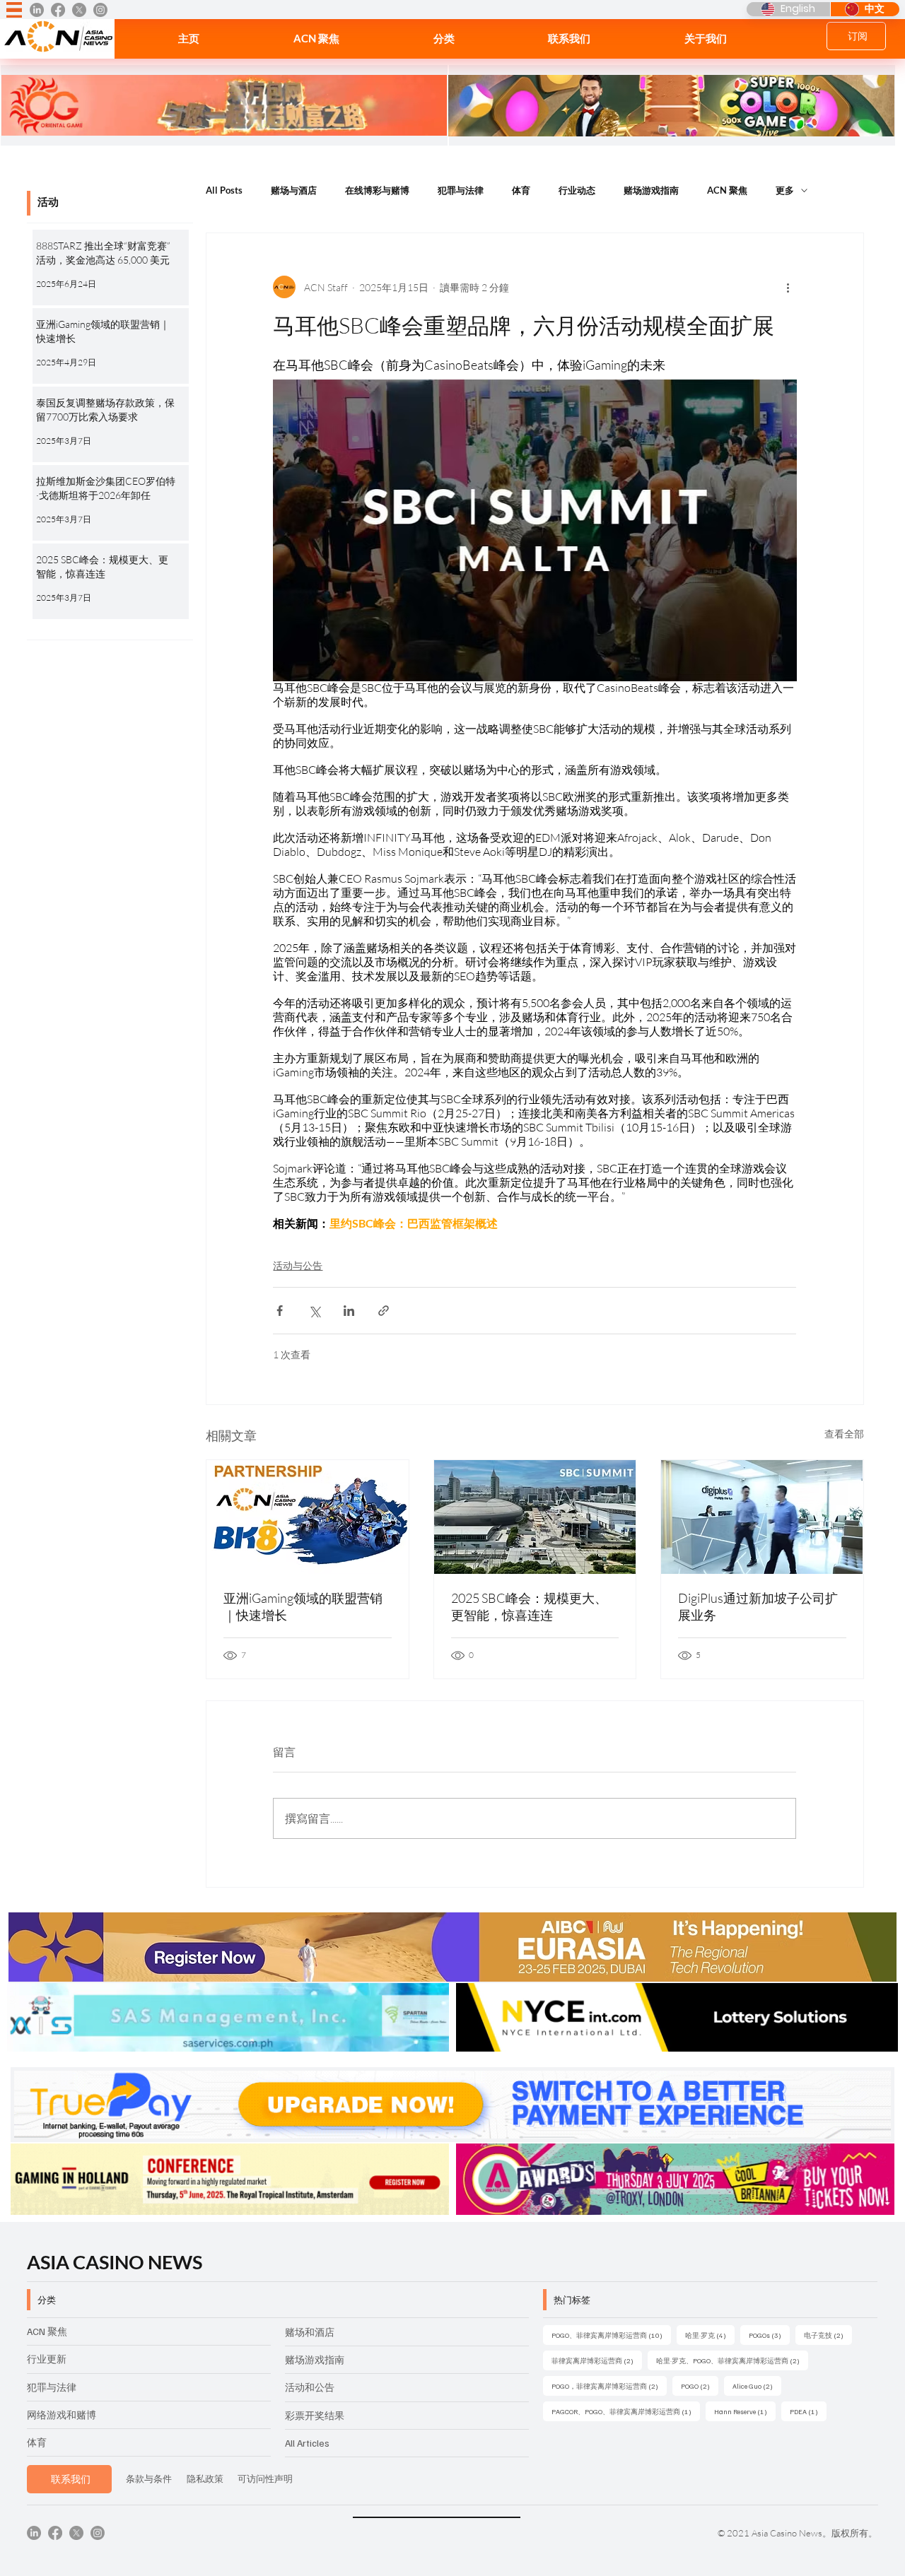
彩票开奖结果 (315, 2415)
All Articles (307, 2443)
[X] (79, 10)
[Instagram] (100, 10)
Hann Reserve (745, 2411)
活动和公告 (310, 2387)
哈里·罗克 (710, 2335)
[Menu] (14, 10)
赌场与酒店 (294, 190)
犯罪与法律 (461, 190)
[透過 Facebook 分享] (280, 1311)
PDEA (808, 2411)
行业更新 (47, 2359)
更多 (785, 190)
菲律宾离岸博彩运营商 (597, 2360)
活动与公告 (298, 1265)
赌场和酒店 (310, 2332)
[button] (444, 39)
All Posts (224, 190)
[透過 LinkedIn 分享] (349, 1311)
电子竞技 (828, 2335)
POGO (700, 2386)
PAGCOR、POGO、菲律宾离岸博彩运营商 (626, 2411)
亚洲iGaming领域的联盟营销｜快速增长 (303, 1606)
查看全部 (844, 1434)
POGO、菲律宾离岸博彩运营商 (611, 2335)
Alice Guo (757, 2386)
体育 (521, 190)
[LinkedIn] (37, 10)
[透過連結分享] (384, 1311)
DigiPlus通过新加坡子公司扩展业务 (758, 1606)
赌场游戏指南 (651, 190)
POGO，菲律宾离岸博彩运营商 (609, 2386)
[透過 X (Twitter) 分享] (314, 1311)
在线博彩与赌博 (377, 190)
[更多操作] (788, 287)
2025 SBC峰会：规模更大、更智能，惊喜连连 (529, 1606)
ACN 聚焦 (727, 190)
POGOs (769, 2335)
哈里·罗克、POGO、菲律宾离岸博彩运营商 (732, 2360)
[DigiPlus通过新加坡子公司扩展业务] (762, 1517)
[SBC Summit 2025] (535, 1517)
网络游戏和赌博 (62, 2415)
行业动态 (577, 190)
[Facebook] (58, 10)
